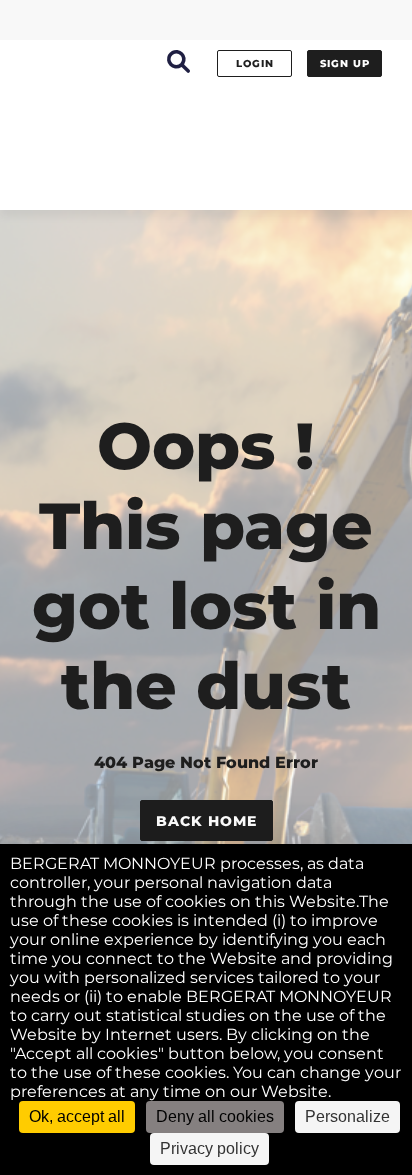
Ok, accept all (77, 1116)
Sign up (345, 63)
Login (255, 63)
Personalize (347, 1116)
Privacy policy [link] (209, 1148)
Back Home (206, 821)
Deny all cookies (215, 1116)
